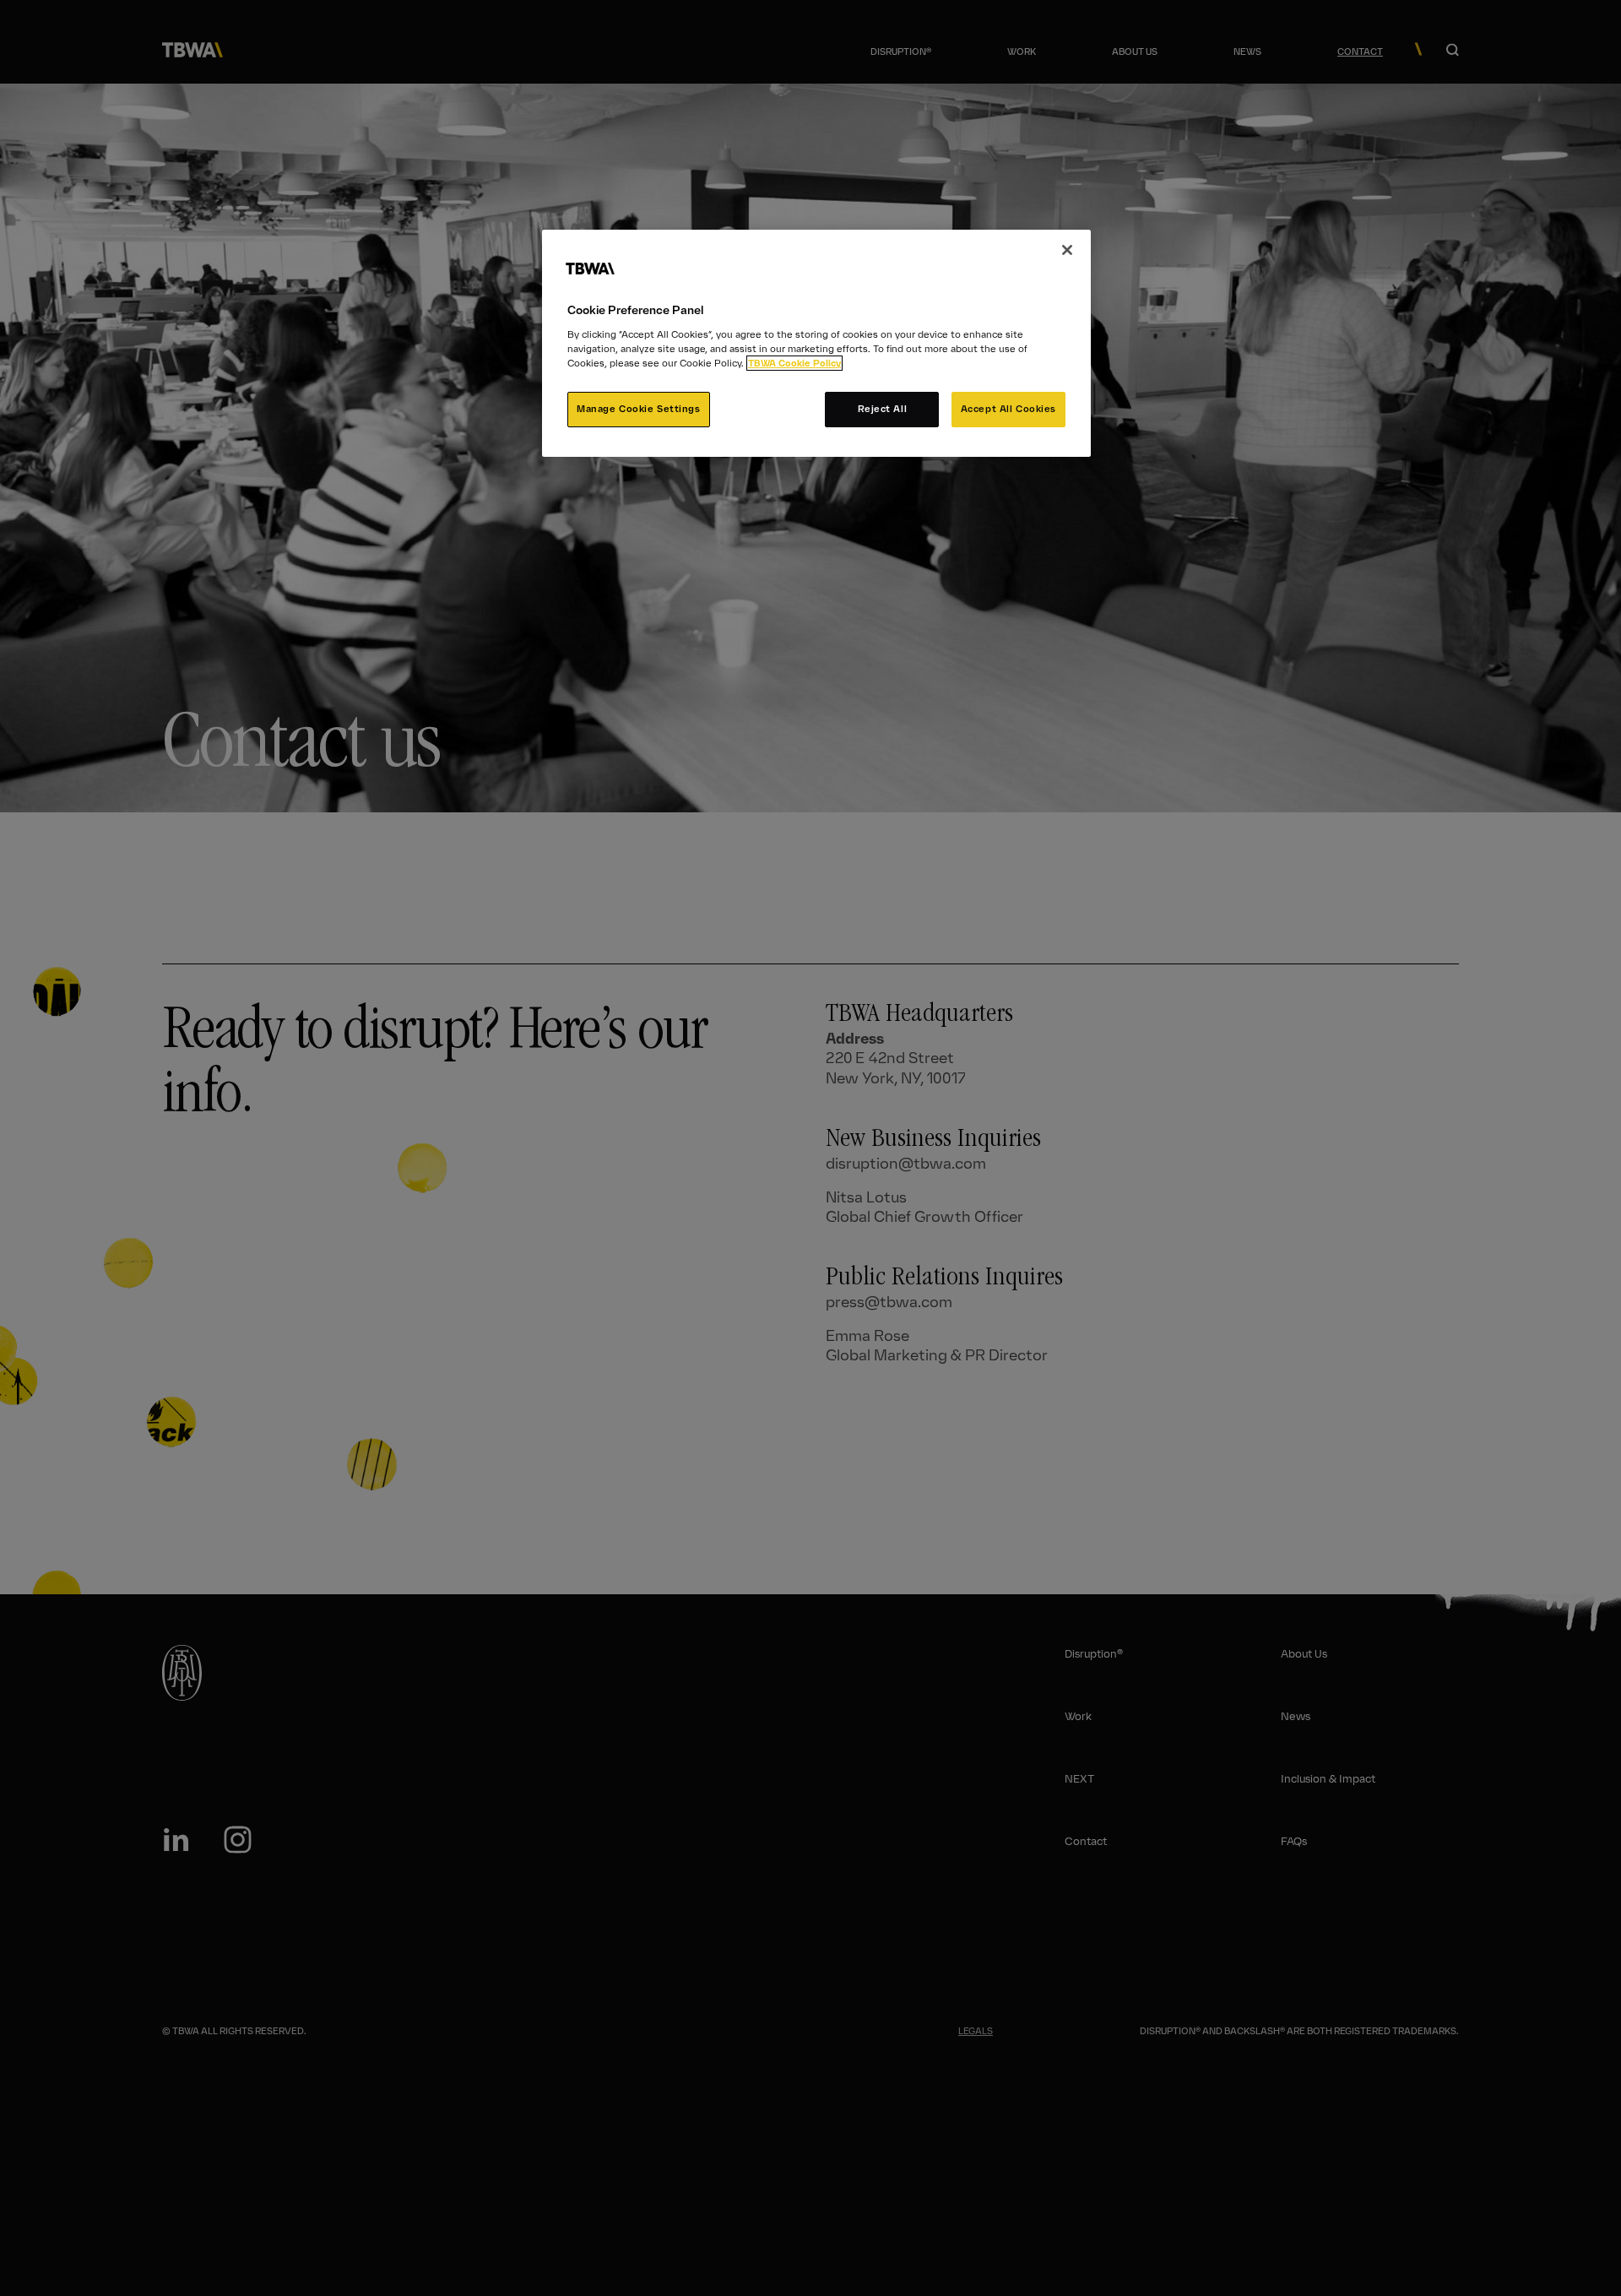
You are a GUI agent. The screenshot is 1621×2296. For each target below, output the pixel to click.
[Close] (1067, 250)
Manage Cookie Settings (639, 409)
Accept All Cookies (1008, 409)
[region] (816, 343)
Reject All (883, 409)
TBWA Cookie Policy (794, 363)
